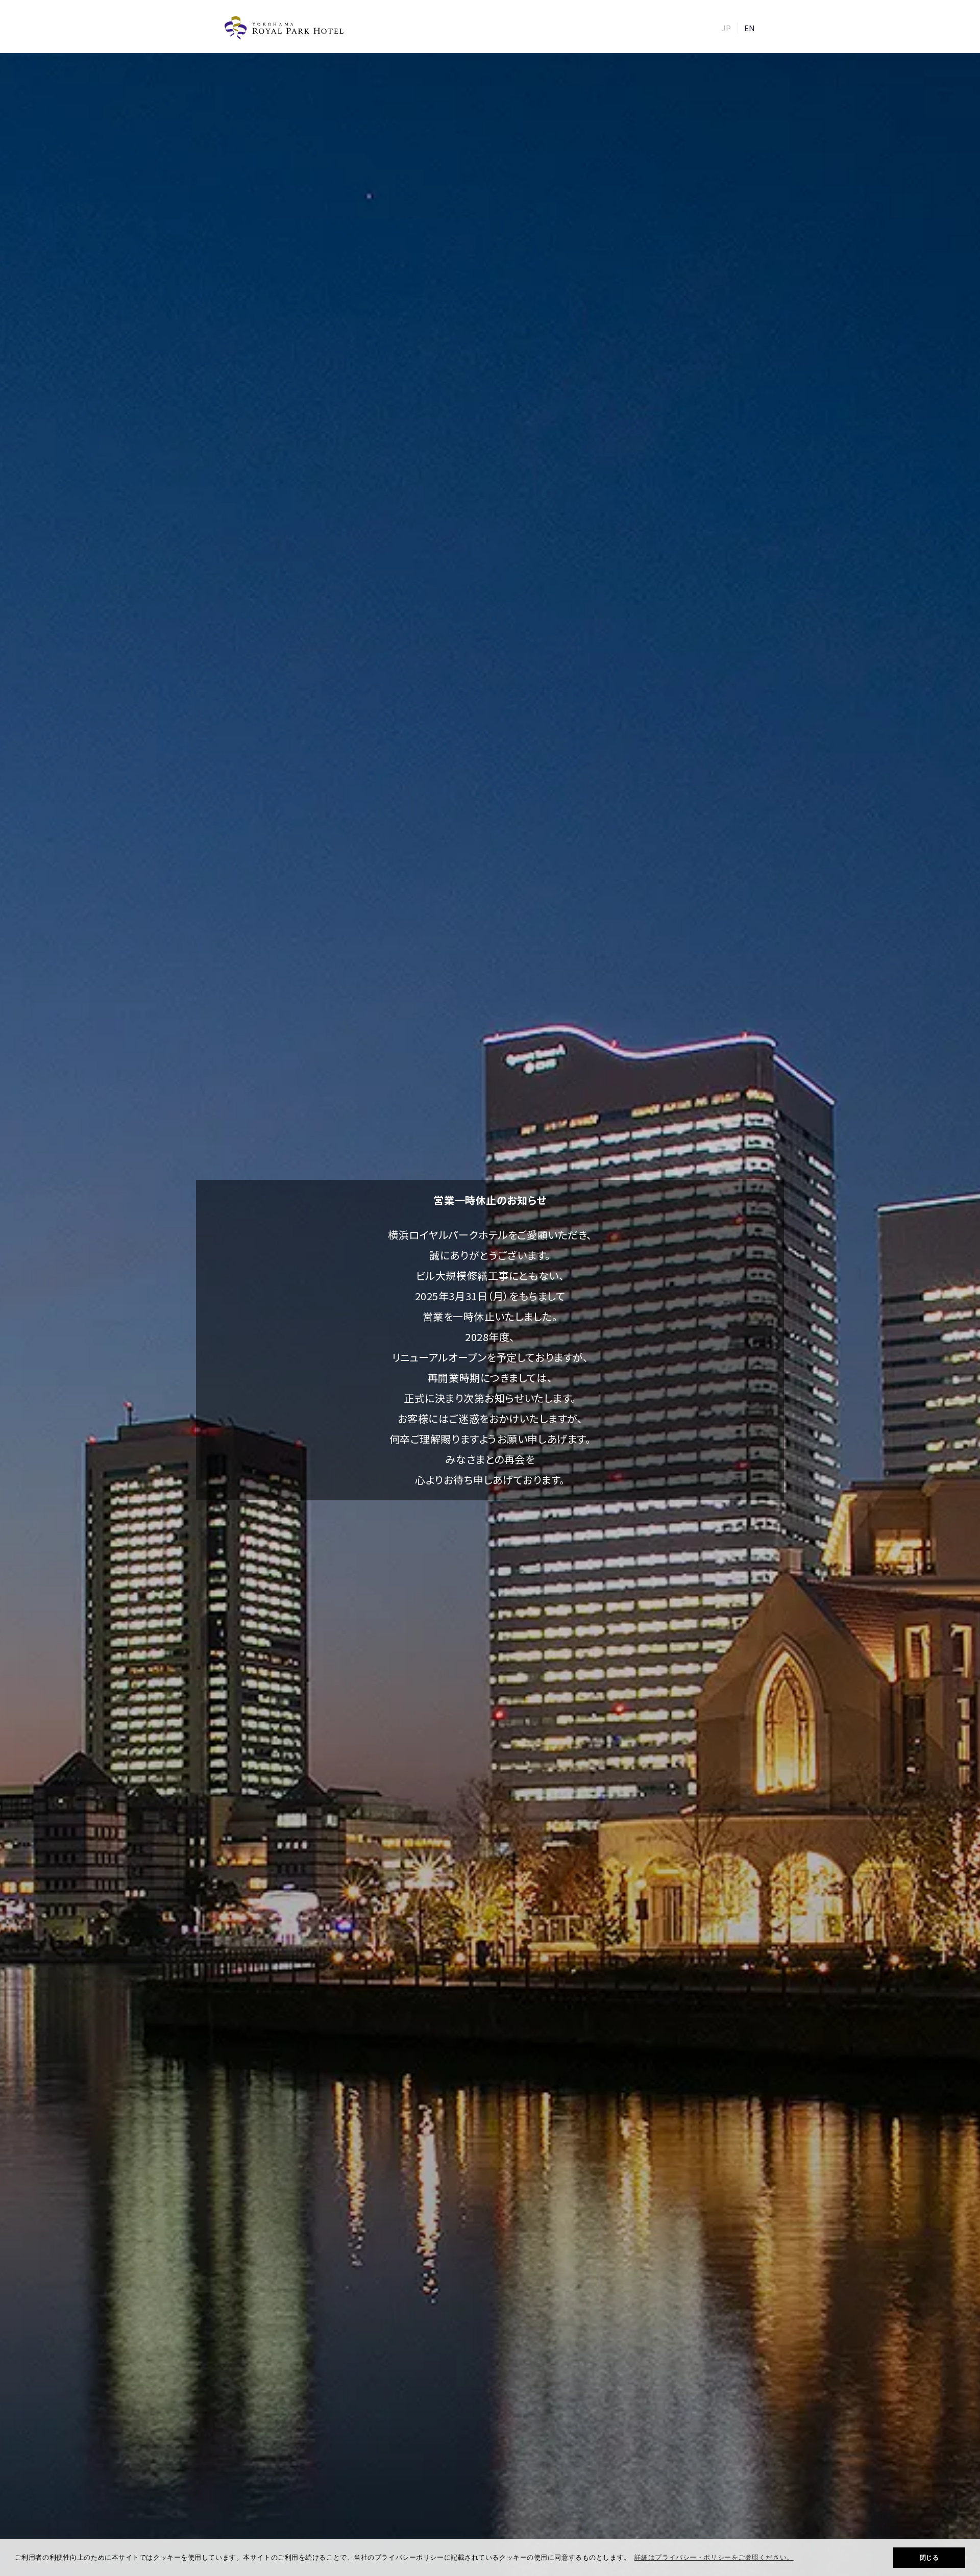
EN (750, 28)
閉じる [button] (929, 2558)
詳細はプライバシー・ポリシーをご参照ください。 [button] (714, 2557)
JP (727, 28)
